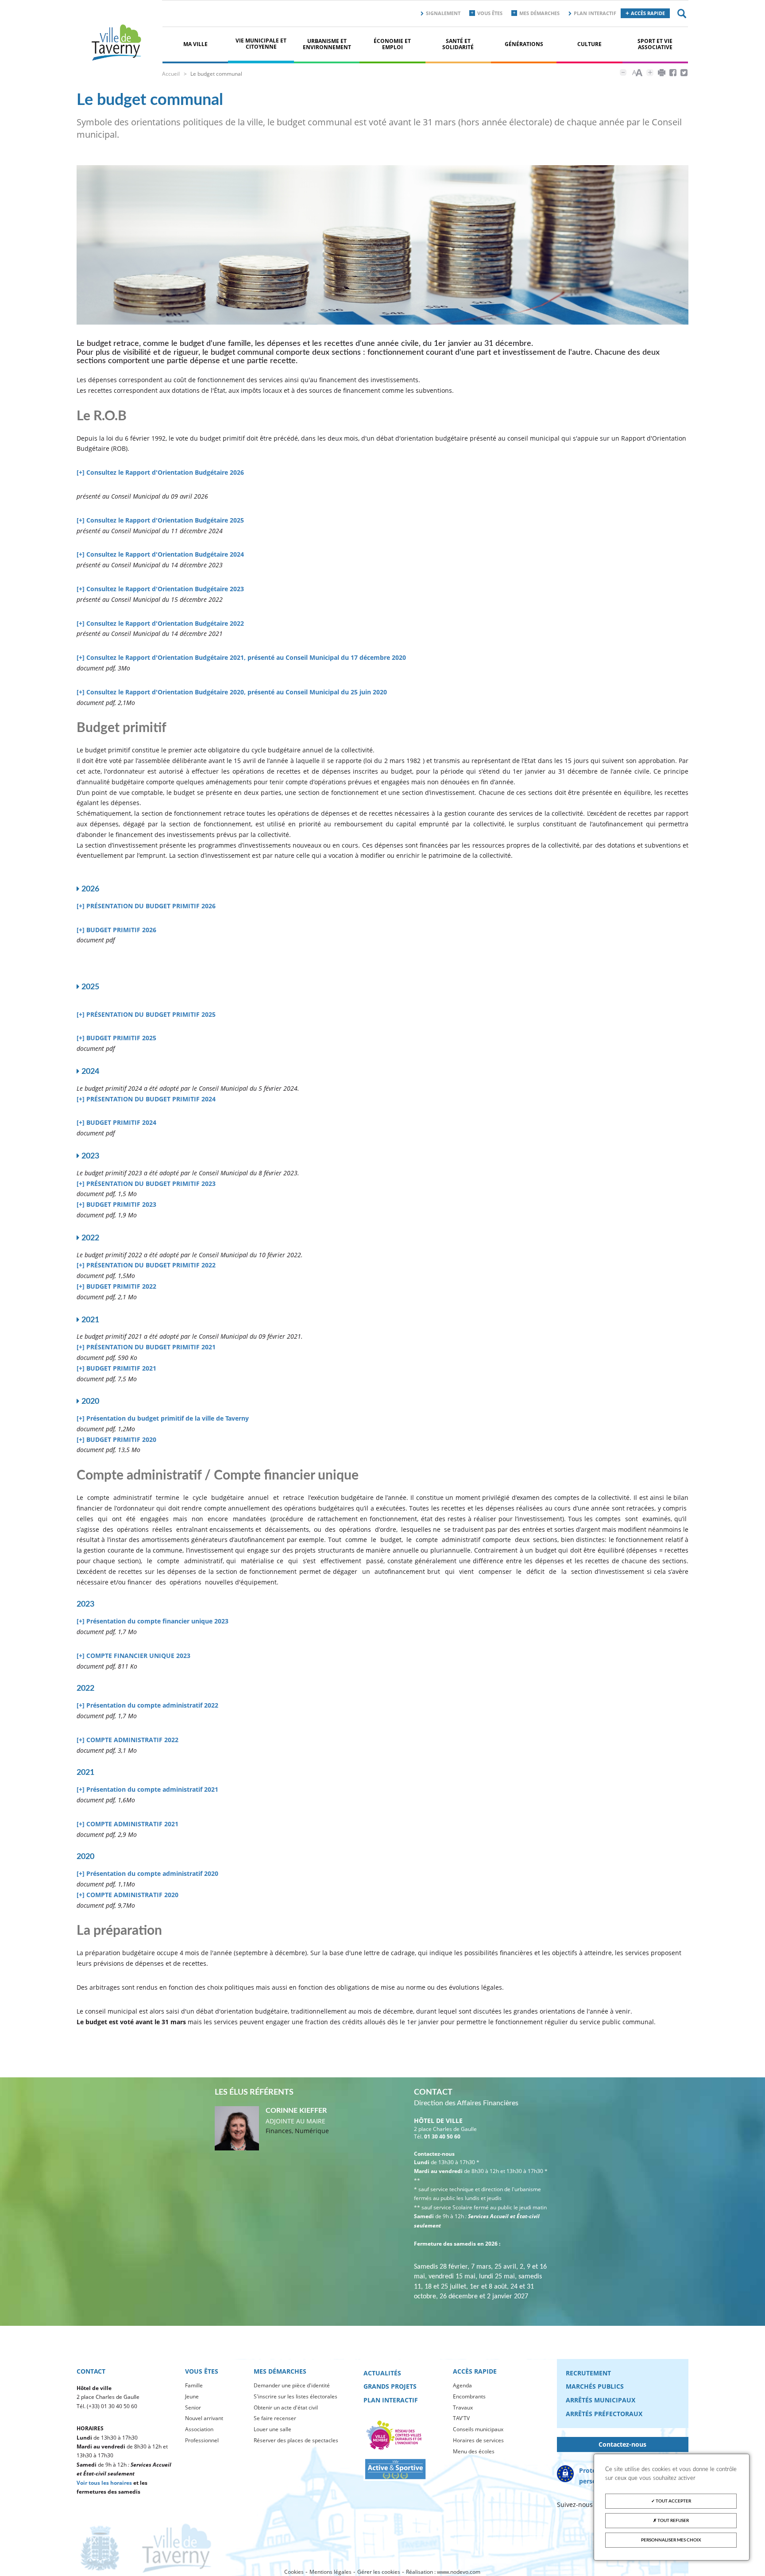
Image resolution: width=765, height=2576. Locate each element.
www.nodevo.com (459, 2572)
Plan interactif (595, 13)
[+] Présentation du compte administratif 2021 (147, 1789)
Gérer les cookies (379, 2572)
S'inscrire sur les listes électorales (296, 2396)
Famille (194, 2385)
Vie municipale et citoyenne (261, 44)
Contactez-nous (622, 2444)
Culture (589, 44)
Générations (524, 44)
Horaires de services (478, 2440)
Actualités (382, 2373)
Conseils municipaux (478, 2429)
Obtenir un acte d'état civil (286, 2407)
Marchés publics (595, 2386)
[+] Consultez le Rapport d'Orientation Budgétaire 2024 (160, 554)
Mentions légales (330, 2572)
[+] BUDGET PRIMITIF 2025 (116, 1038)
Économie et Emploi (392, 44)
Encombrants (469, 2396)
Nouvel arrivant (204, 2418)
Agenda (462, 2385)
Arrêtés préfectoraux (604, 2414)
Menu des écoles (474, 2451)
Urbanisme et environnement (327, 44)
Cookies (294, 2572)
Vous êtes (490, 13)
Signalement (443, 13)
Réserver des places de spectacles (296, 2440)
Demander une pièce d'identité (292, 2385)
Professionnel (202, 2440)
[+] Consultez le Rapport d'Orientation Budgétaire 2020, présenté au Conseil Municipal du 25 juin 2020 (232, 692)
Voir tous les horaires (104, 2483)
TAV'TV (461, 2418)
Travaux (463, 2407)
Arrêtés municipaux (601, 2400)
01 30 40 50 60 (442, 2136)
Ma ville (195, 44)
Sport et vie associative (655, 44)
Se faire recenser (275, 2418)
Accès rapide (648, 13)
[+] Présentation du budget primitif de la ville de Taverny (163, 1418)
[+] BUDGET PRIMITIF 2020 (116, 1439)
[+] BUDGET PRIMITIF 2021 (116, 1368)
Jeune (192, 2396)
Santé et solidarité (458, 44)
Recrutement (588, 2373)
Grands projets (390, 2386)
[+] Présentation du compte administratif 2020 (147, 1873)
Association (199, 2429)
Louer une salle (272, 2429)
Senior (193, 2407)
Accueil (171, 74)
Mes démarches (539, 13)
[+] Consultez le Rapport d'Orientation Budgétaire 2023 (160, 589)
